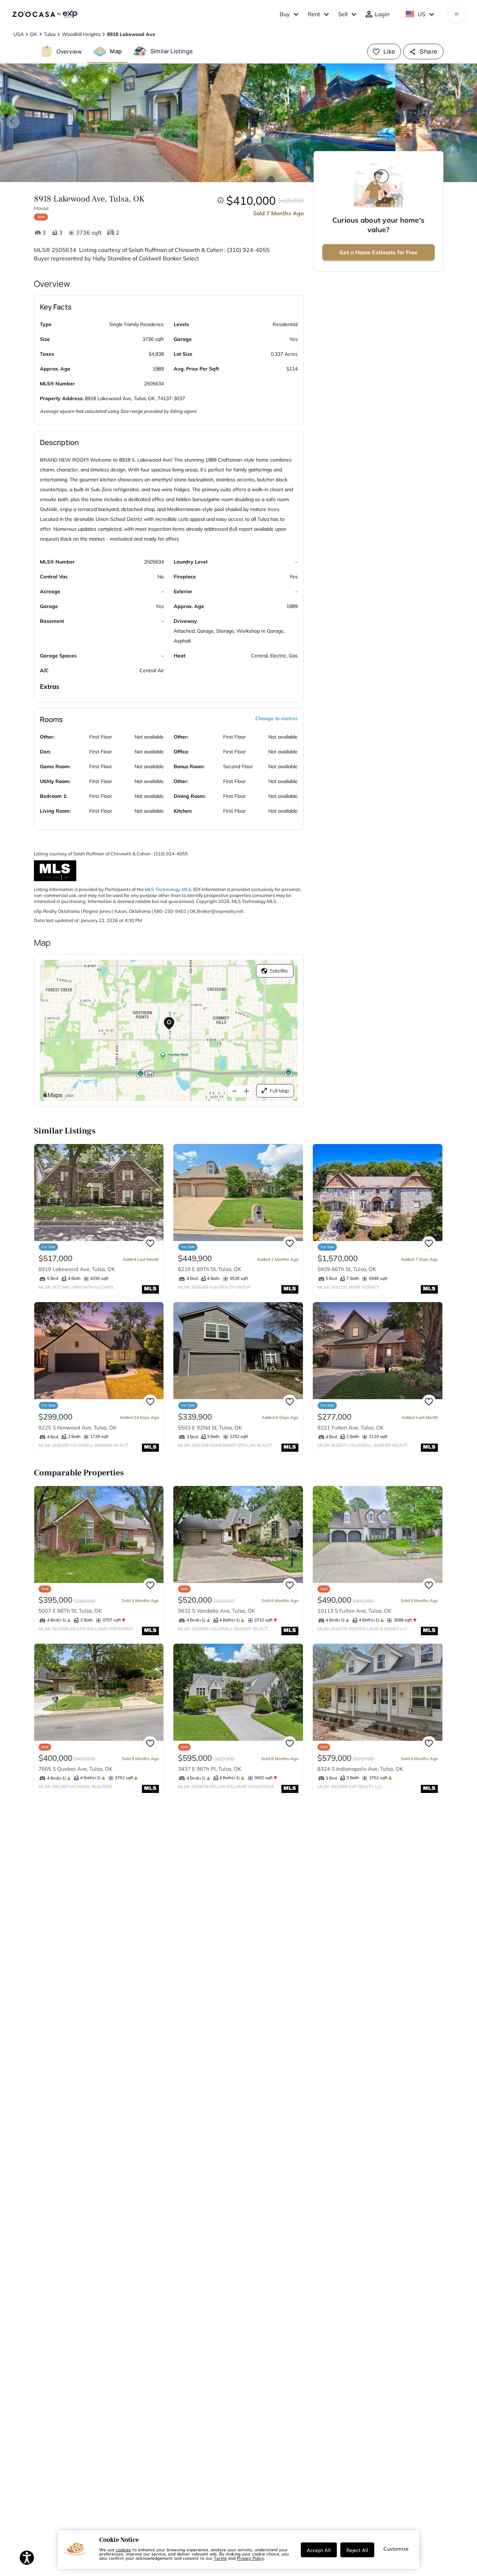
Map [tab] (116, 51)
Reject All (357, 2550)
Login (382, 14)
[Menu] (457, 14)
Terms (220, 2558)
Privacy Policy (250, 2558)
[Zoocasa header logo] (45, 14)
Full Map (279, 1091)
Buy (285, 14)
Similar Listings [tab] (172, 51)
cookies (123, 2550)
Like (389, 51)
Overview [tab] (69, 51)
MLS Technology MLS (168, 889)
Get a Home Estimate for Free (378, 252)
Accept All (319, 2550)
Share (428, 51)
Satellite (279, 971)
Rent (314, 14)
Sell (343, 14)
